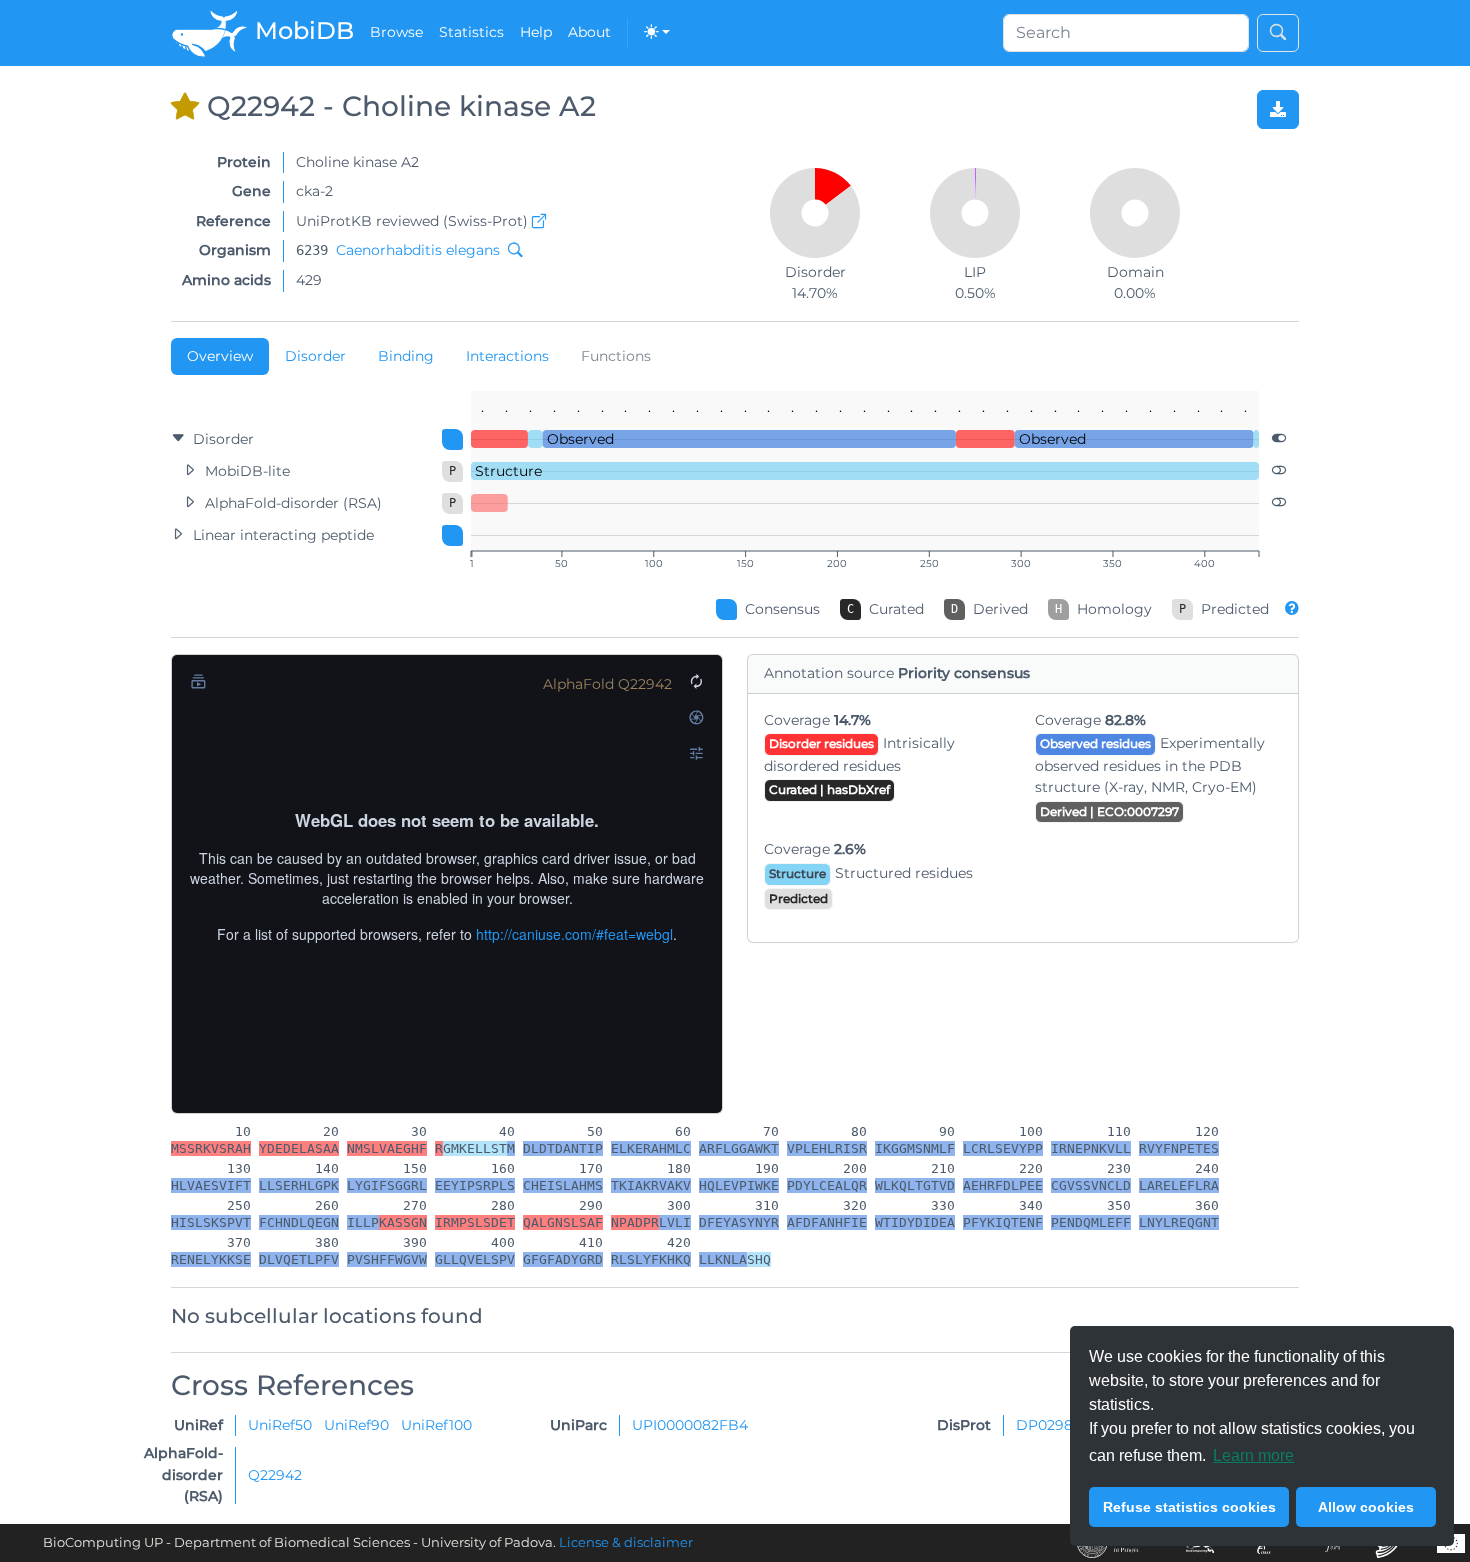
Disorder (315, 356)
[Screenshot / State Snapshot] (696, 717)
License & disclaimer (626, 1542)
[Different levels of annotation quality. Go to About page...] (1292, 608)
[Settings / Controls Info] (696, 753)
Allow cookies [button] (1366, 1507)
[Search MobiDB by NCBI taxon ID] (511, 250)
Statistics (471, 32)
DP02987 (1048, 1425)
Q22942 (275, 1475)
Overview (220, 356)
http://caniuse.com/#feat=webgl (574, 934)
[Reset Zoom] (696, 681)
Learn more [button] (1253, 1455)
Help (536, 32)
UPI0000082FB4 (690, 1425)
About (589, 32)
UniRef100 (436, 1425)
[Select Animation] (198, 681)
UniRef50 (282, 1425)
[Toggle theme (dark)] (657, 33)
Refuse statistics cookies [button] (1189, 1507)
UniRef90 (358, 1425)
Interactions (507, 356)
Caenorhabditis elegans (418, 250)
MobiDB (301, 30)
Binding (406, 356)
